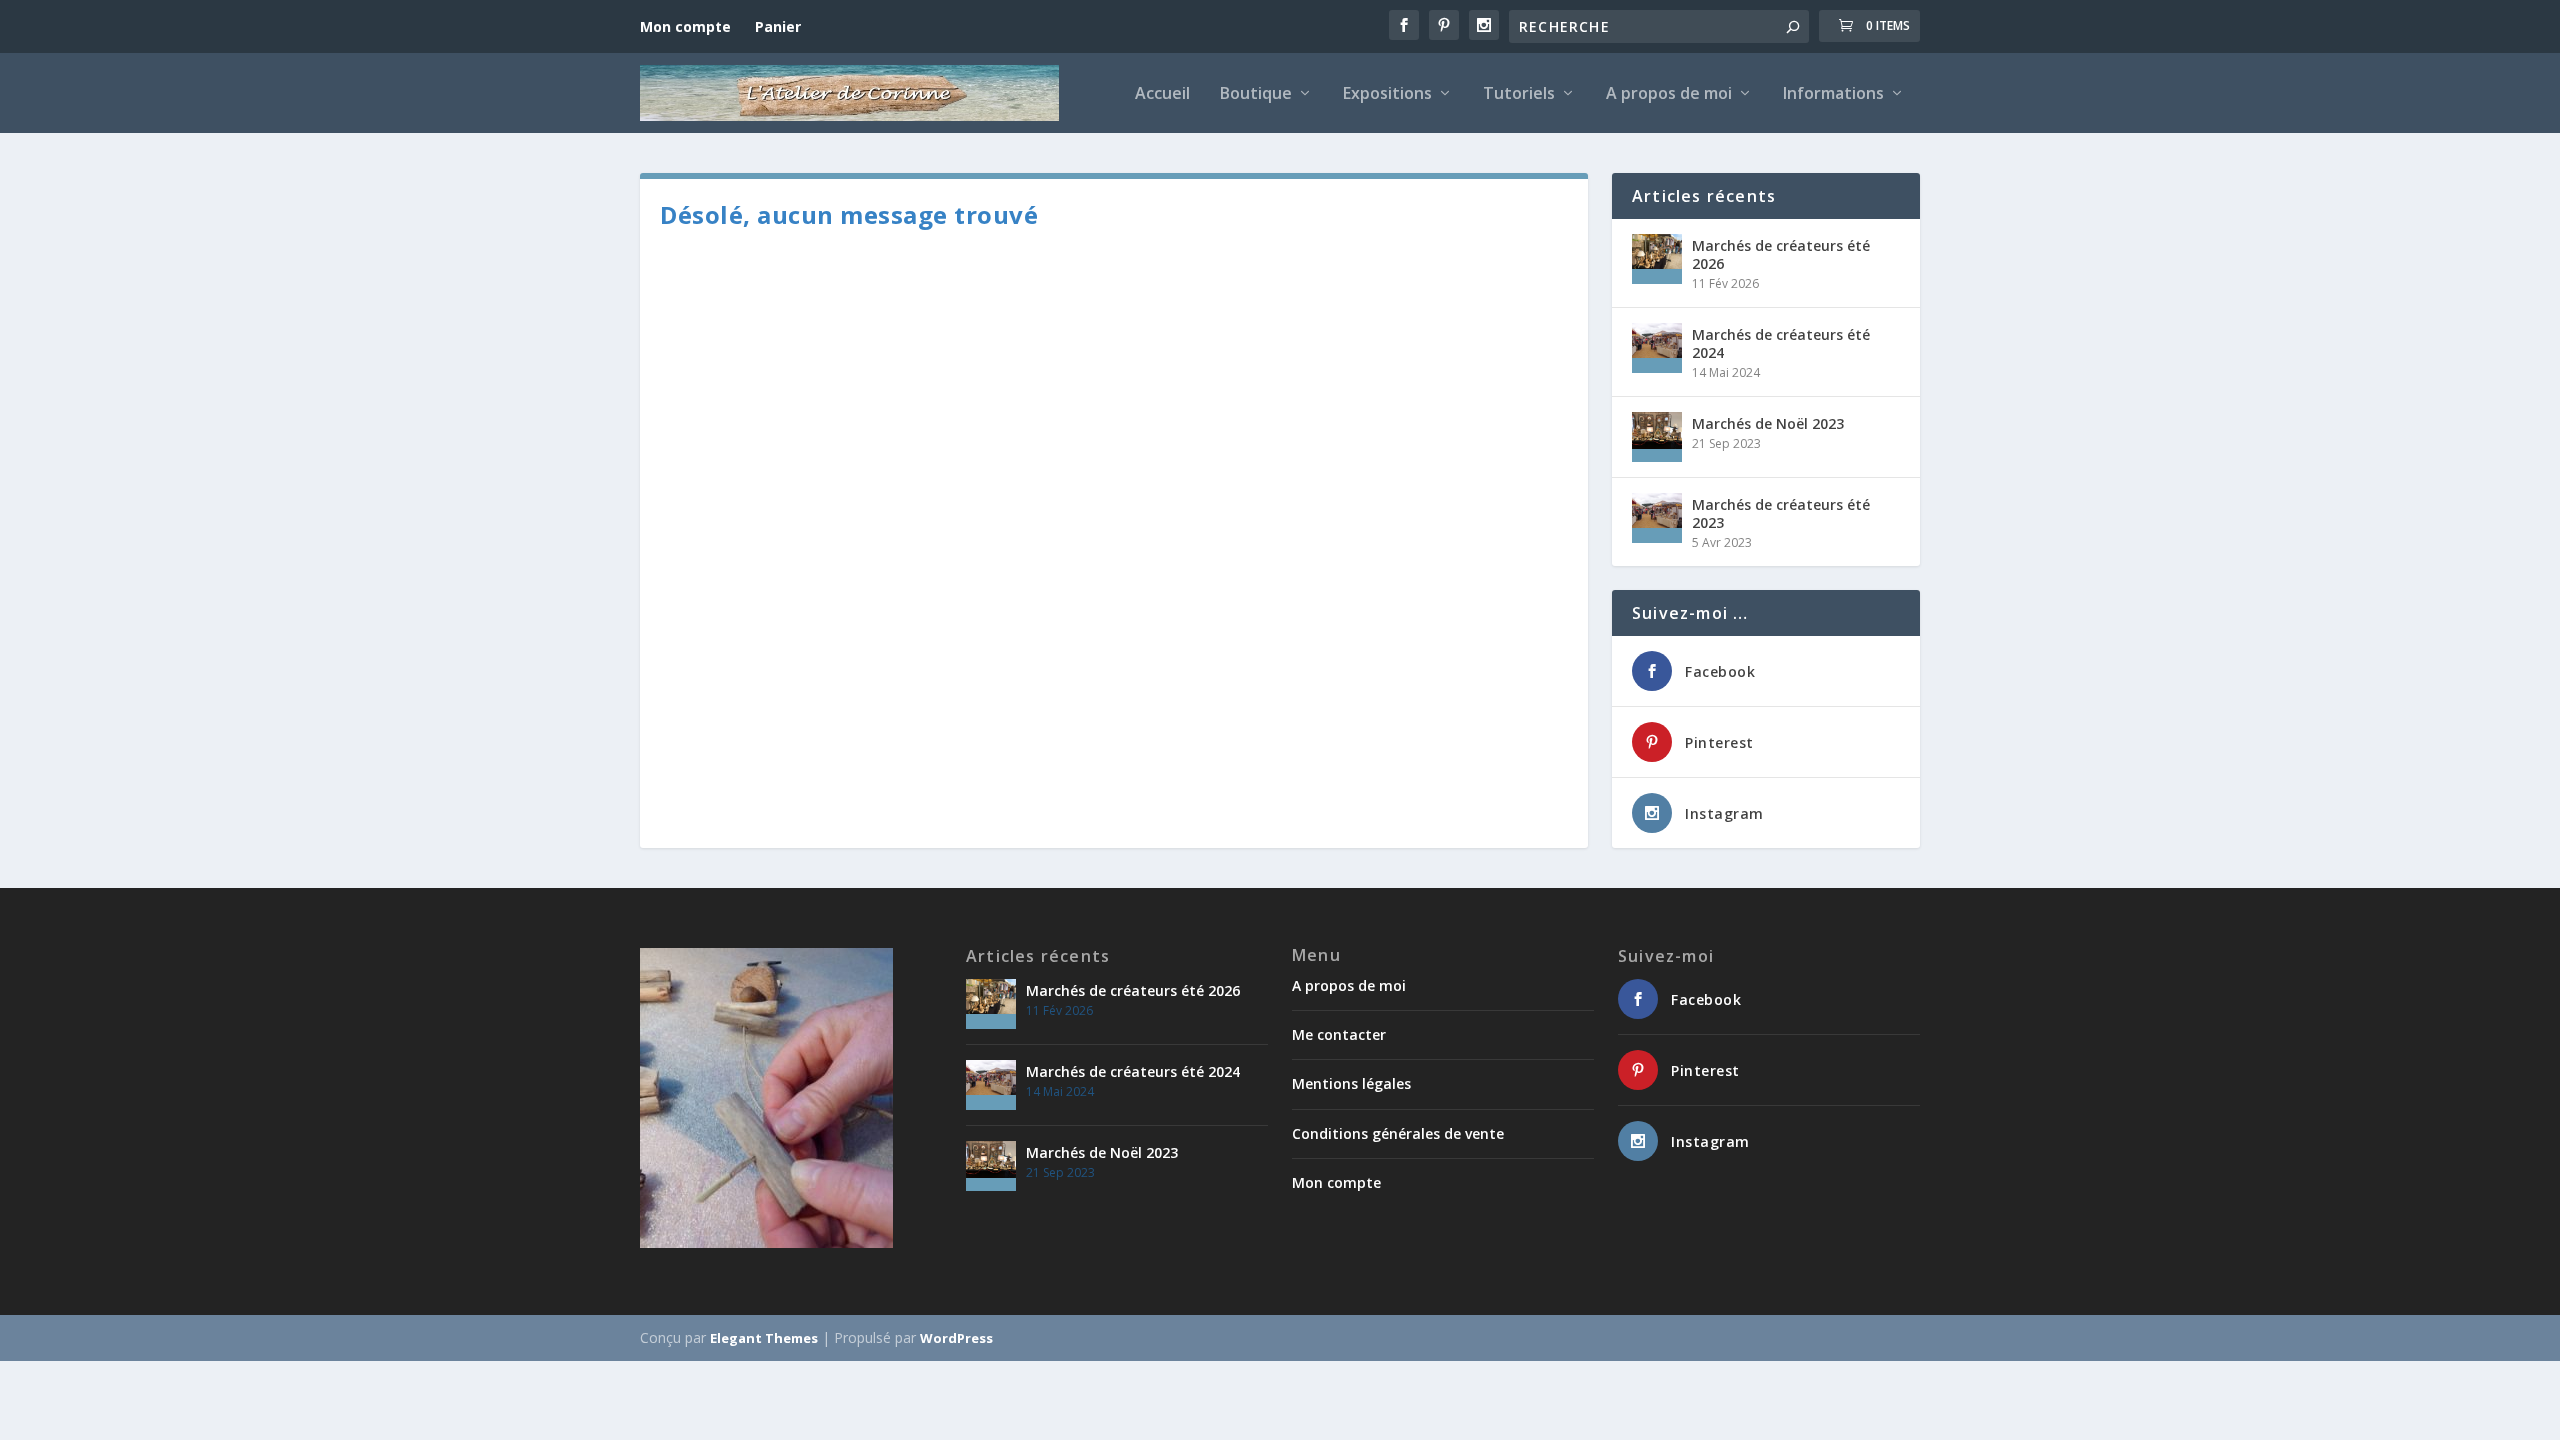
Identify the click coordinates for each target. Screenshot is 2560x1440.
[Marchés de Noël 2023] (1657, 437)
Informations (1833, 94)
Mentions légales (1351, 1083)
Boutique (1256, 94)
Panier (778, 26)
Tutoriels (1519, 94)
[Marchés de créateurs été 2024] (1657, 348)
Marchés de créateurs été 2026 (1781, 254)
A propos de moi (1669, 94)
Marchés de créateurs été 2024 (1781, 343)
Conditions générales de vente (1398, 1133)
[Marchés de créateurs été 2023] (1657, 518)
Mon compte (685, 26)
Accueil (1162, 94)
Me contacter (1339, 1034)
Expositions (1387, 94)
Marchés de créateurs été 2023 (1781, 513)
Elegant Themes (764, 1338)
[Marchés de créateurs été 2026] (1657, 259)
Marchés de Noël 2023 (1768, 423)
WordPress (956, 1338)
